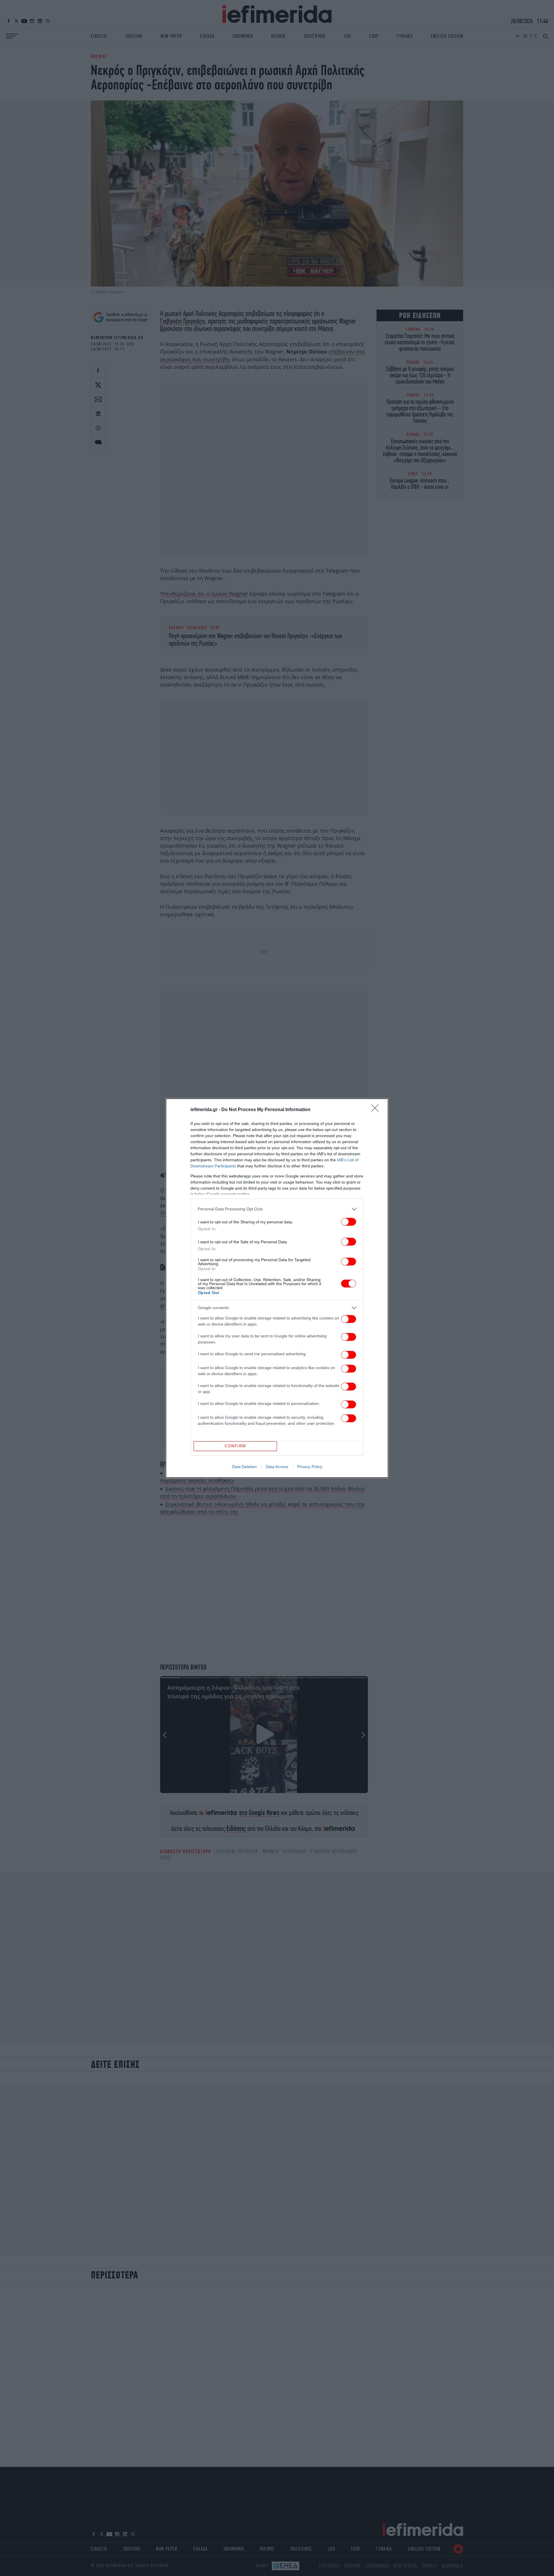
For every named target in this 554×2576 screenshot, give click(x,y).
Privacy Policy (310, 1467)
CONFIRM (235, 1446)
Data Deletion (244, 1467)
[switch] (349, 1222)
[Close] (377, 1110)
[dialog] (277, 1288)
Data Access (277, 1467)
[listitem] (277, 1209)
